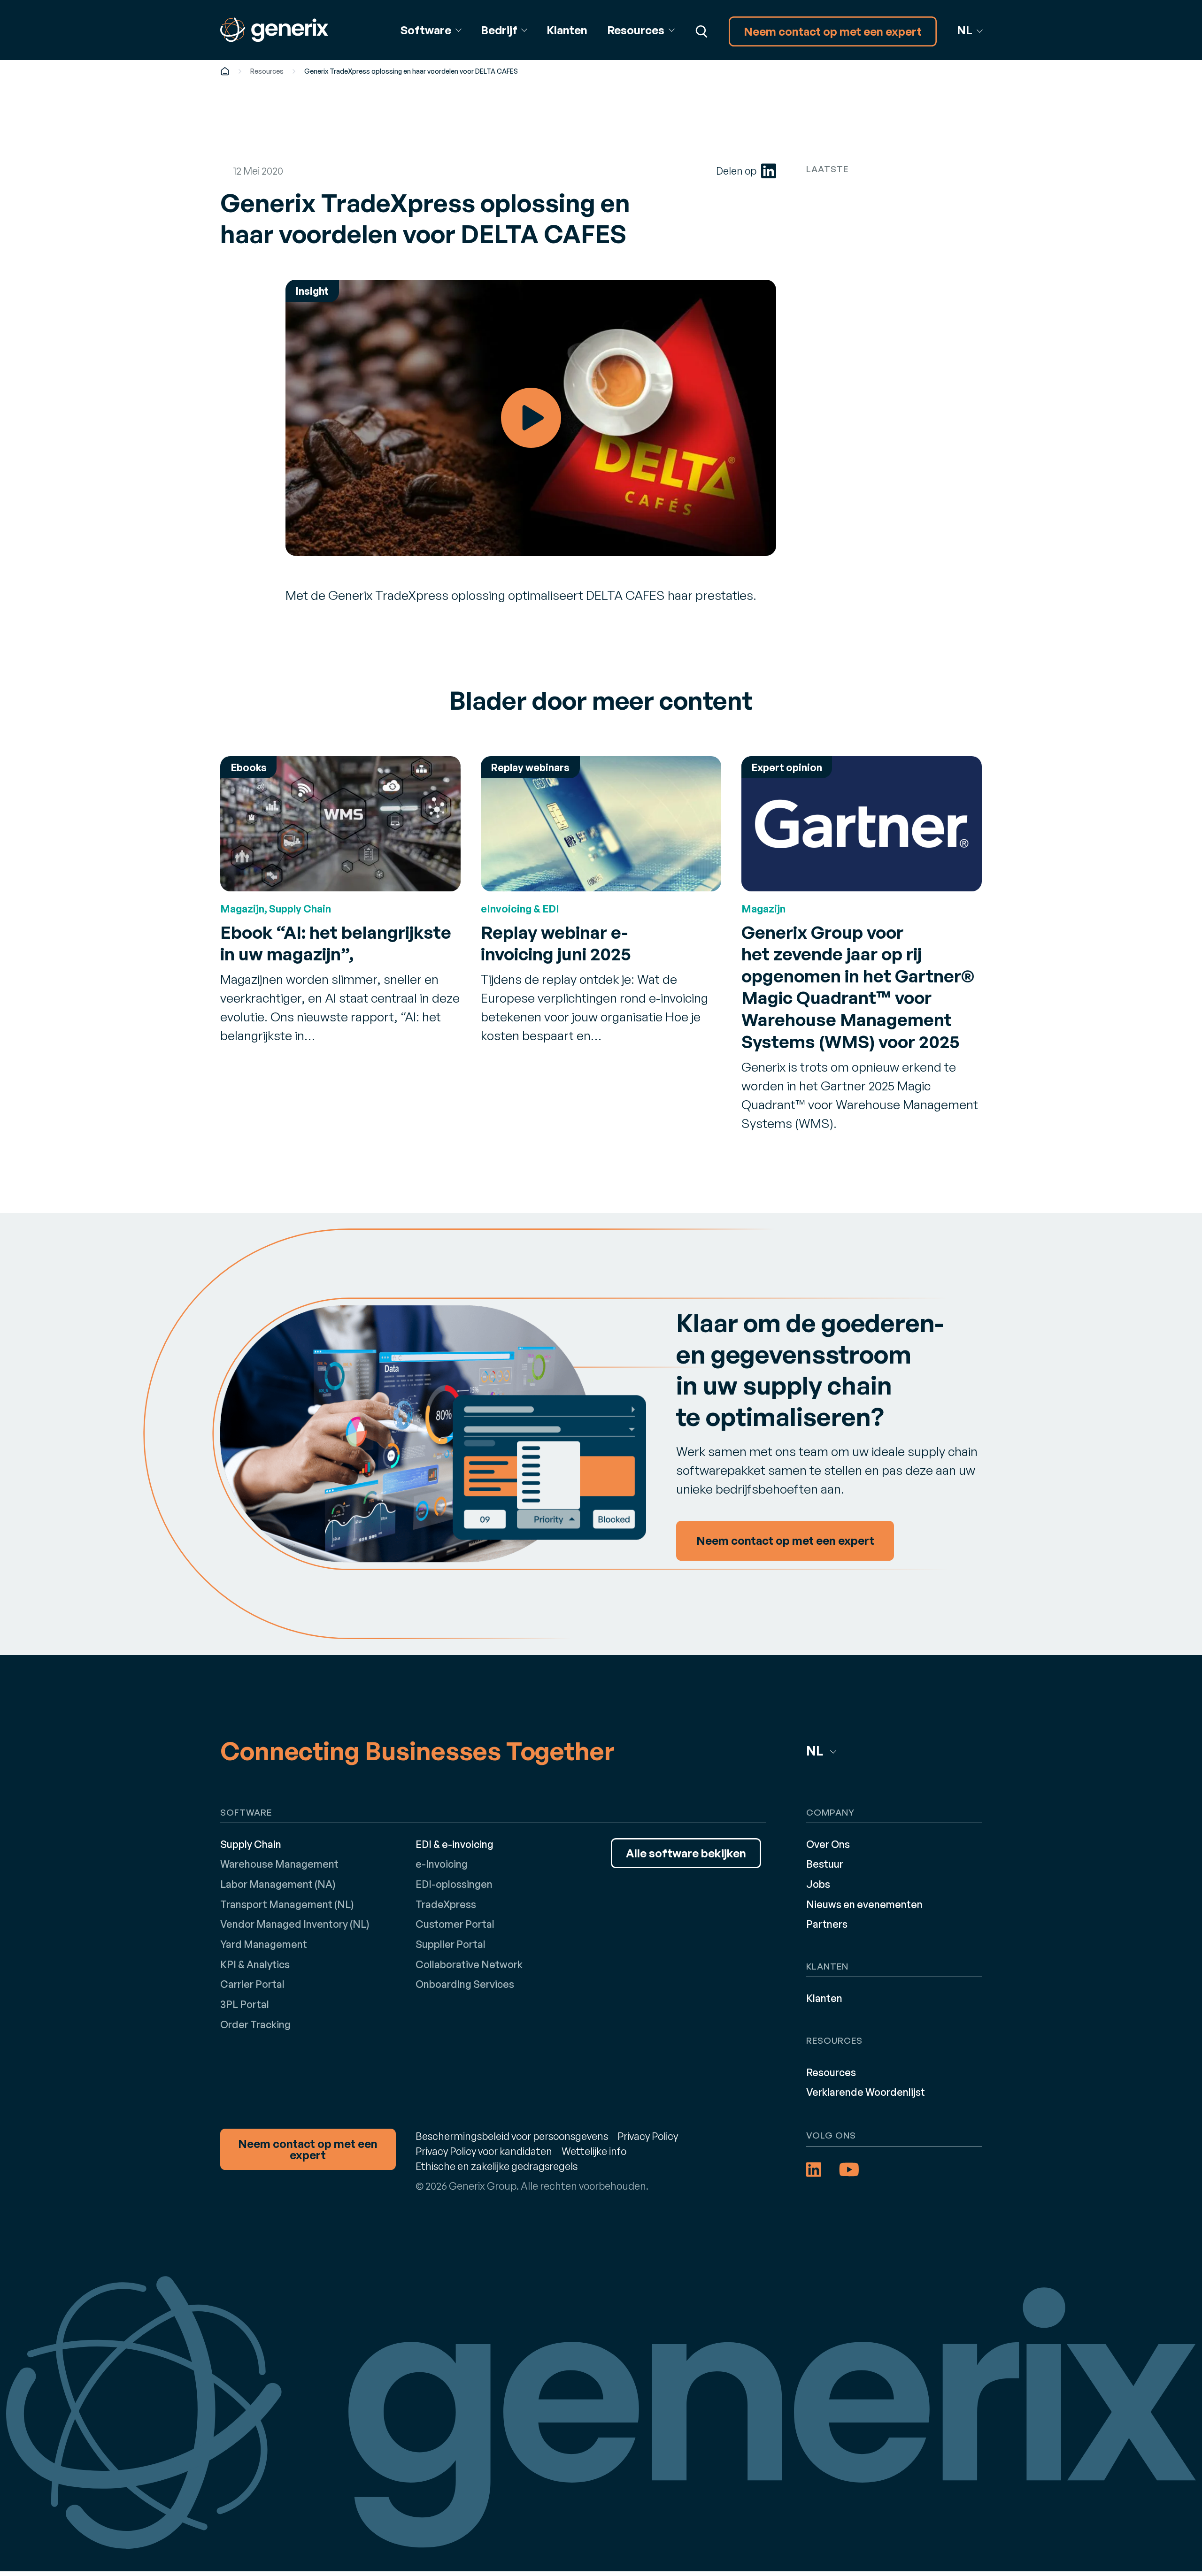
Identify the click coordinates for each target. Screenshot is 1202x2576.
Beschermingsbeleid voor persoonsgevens (512, 2136)
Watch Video (531, 418)
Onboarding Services (465, 1984)
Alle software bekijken (686, 1853)
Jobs (818, 1884)
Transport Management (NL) (287, 1904)
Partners (827, 1924)
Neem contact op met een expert (833, 31)
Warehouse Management (279, 1864)
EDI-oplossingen (454, 1884)
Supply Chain (251, 1844)
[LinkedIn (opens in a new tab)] (769, 171)
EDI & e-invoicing (455, 1844)
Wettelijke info (594, 2151)
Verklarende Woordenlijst (866, 2092)
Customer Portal (455, 1924)
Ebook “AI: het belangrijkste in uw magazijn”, (336, 943)
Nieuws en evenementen (864, 1904)
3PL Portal (245, 2004)
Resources (267, 71)
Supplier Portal (451, 1944)
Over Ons (828, 1844)
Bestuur (825, 1864)
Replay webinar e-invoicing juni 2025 (556, 943)
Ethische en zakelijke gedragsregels (497, 2166)
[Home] (225, 71)
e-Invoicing (442, 1864)
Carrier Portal (252, 1984)
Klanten (567, 30)
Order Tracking (255, 2024)
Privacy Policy (648, 2136)
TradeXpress (446, 1904)
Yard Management (264, 1944)
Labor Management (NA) (278, 1884)
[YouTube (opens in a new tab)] (849, 2170)
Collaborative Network (469, 1964)
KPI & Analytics (255, 1964)
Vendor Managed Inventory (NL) (295, 1924)
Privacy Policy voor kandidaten (484, 2151)
